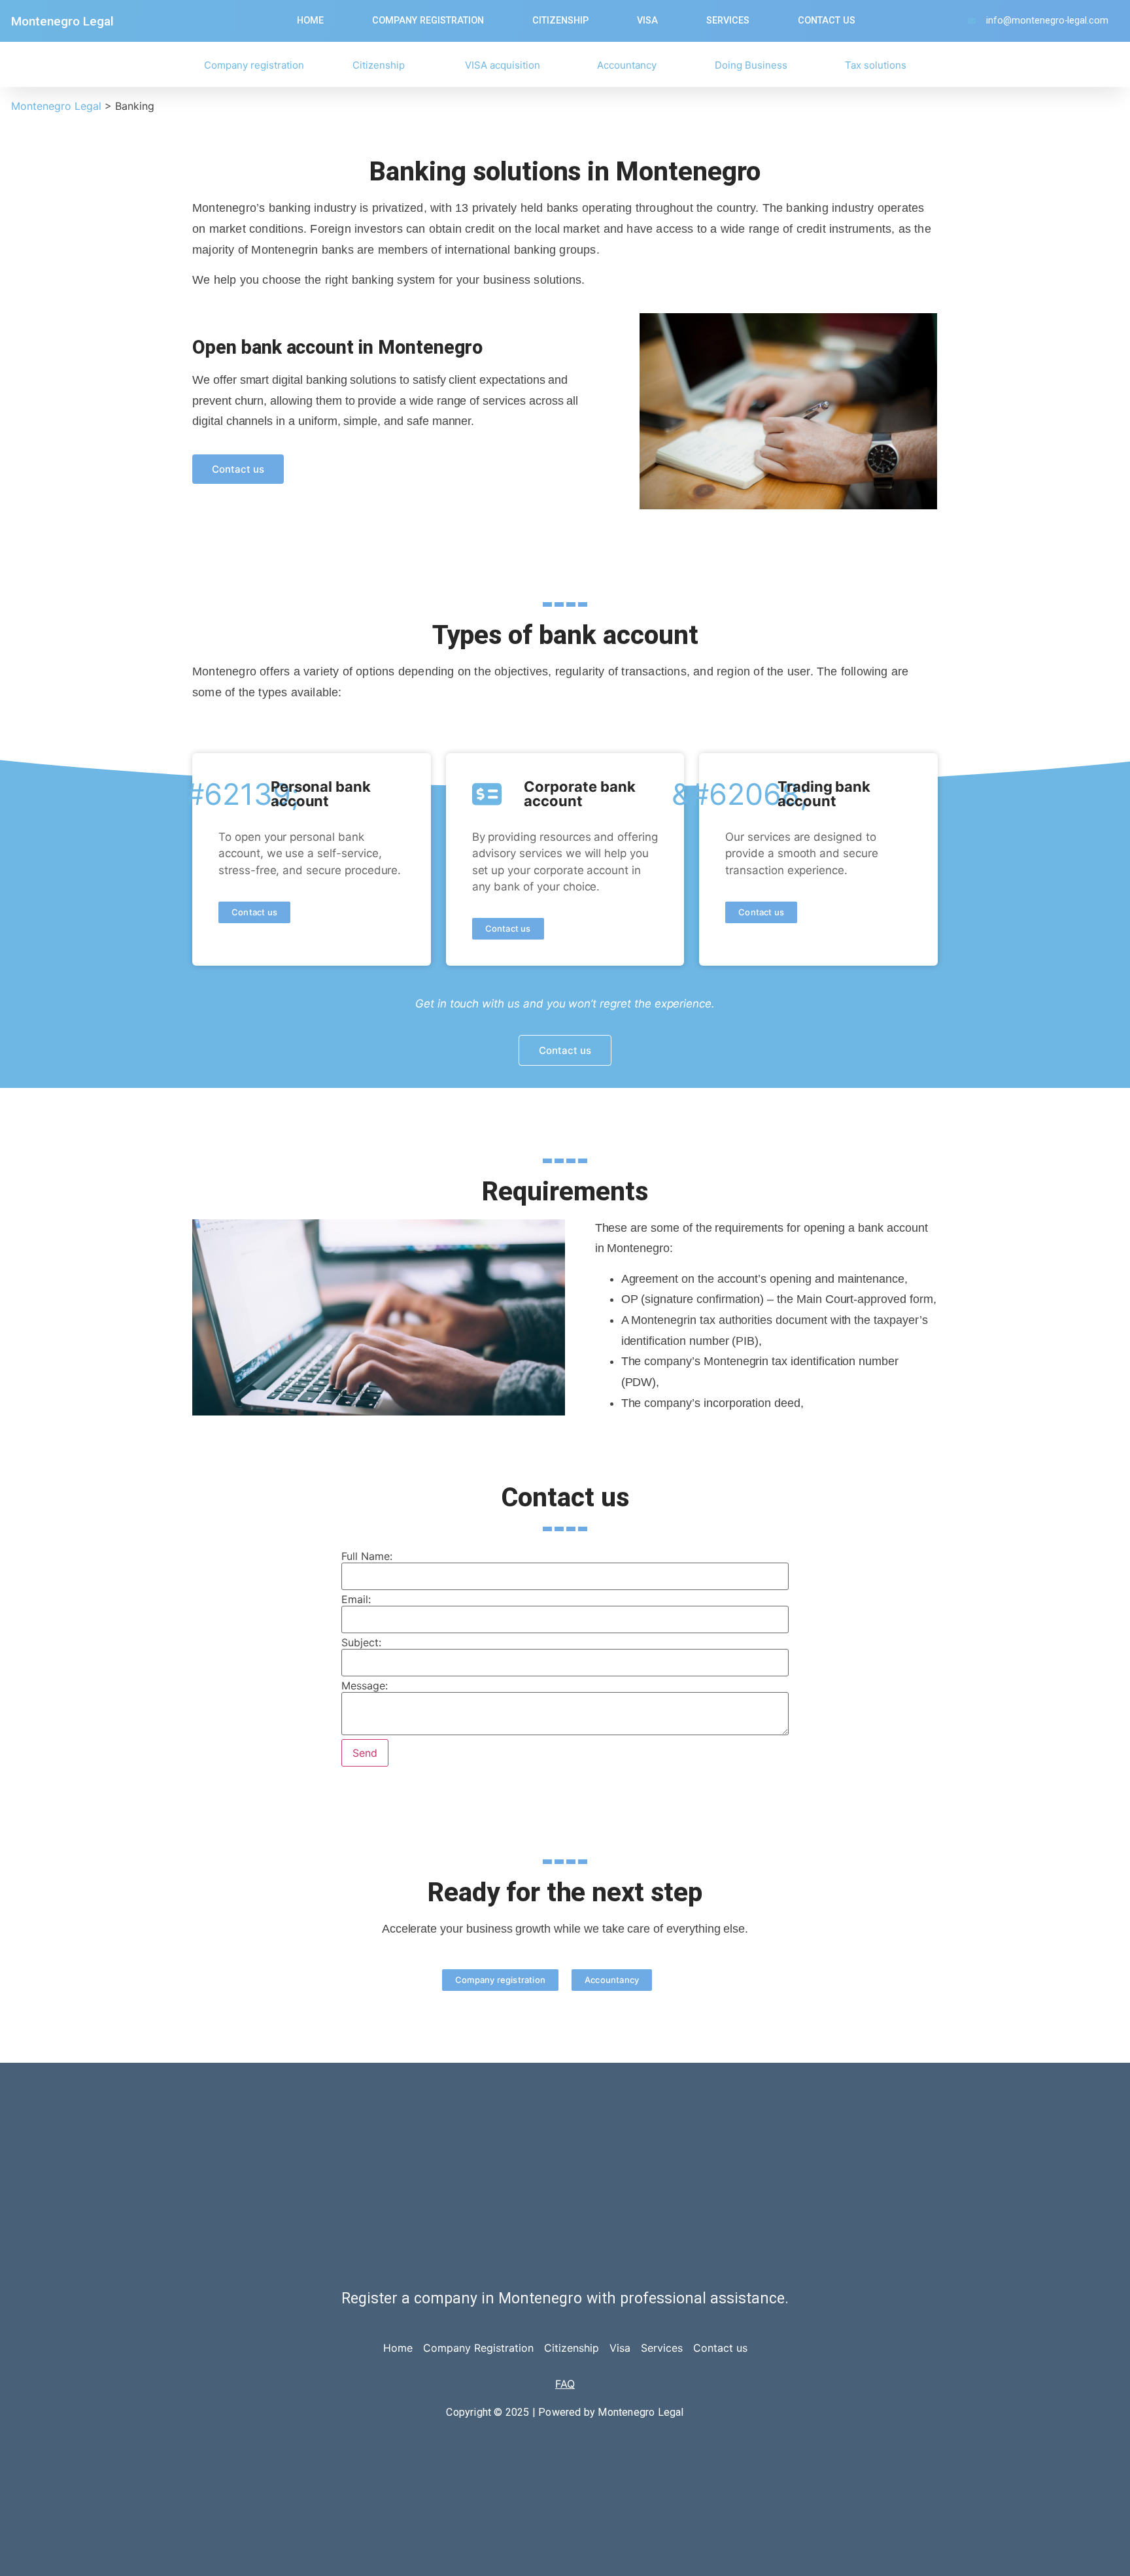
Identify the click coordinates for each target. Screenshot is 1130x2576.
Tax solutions (876, 65)
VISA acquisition (503, 65)
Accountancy (627, 65)
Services (728, 21)
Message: (365, 1686)
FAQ (565, 2384)
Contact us (827, 21)
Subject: (361, 1642)
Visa (647, 21)
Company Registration (478, 2348)
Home (310, 21)
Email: (356, 1599)
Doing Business (751, 65)
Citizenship (560, 21)
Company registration (428, 21)
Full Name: (367, 1556)
